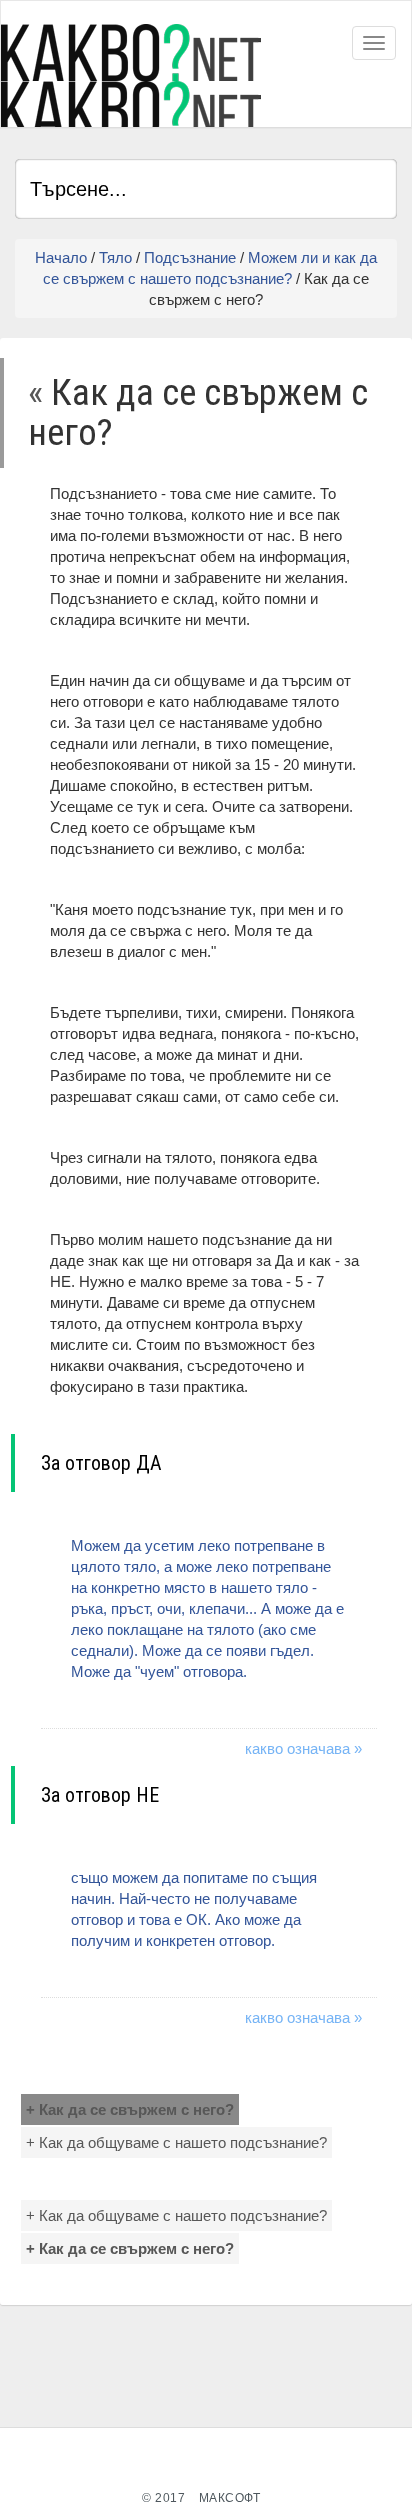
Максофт (230, 2498)
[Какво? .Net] (131, 75)
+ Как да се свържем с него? (130, 2109)
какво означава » (303, 1748)
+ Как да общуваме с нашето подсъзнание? (176, 2142)
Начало (61, 257)
